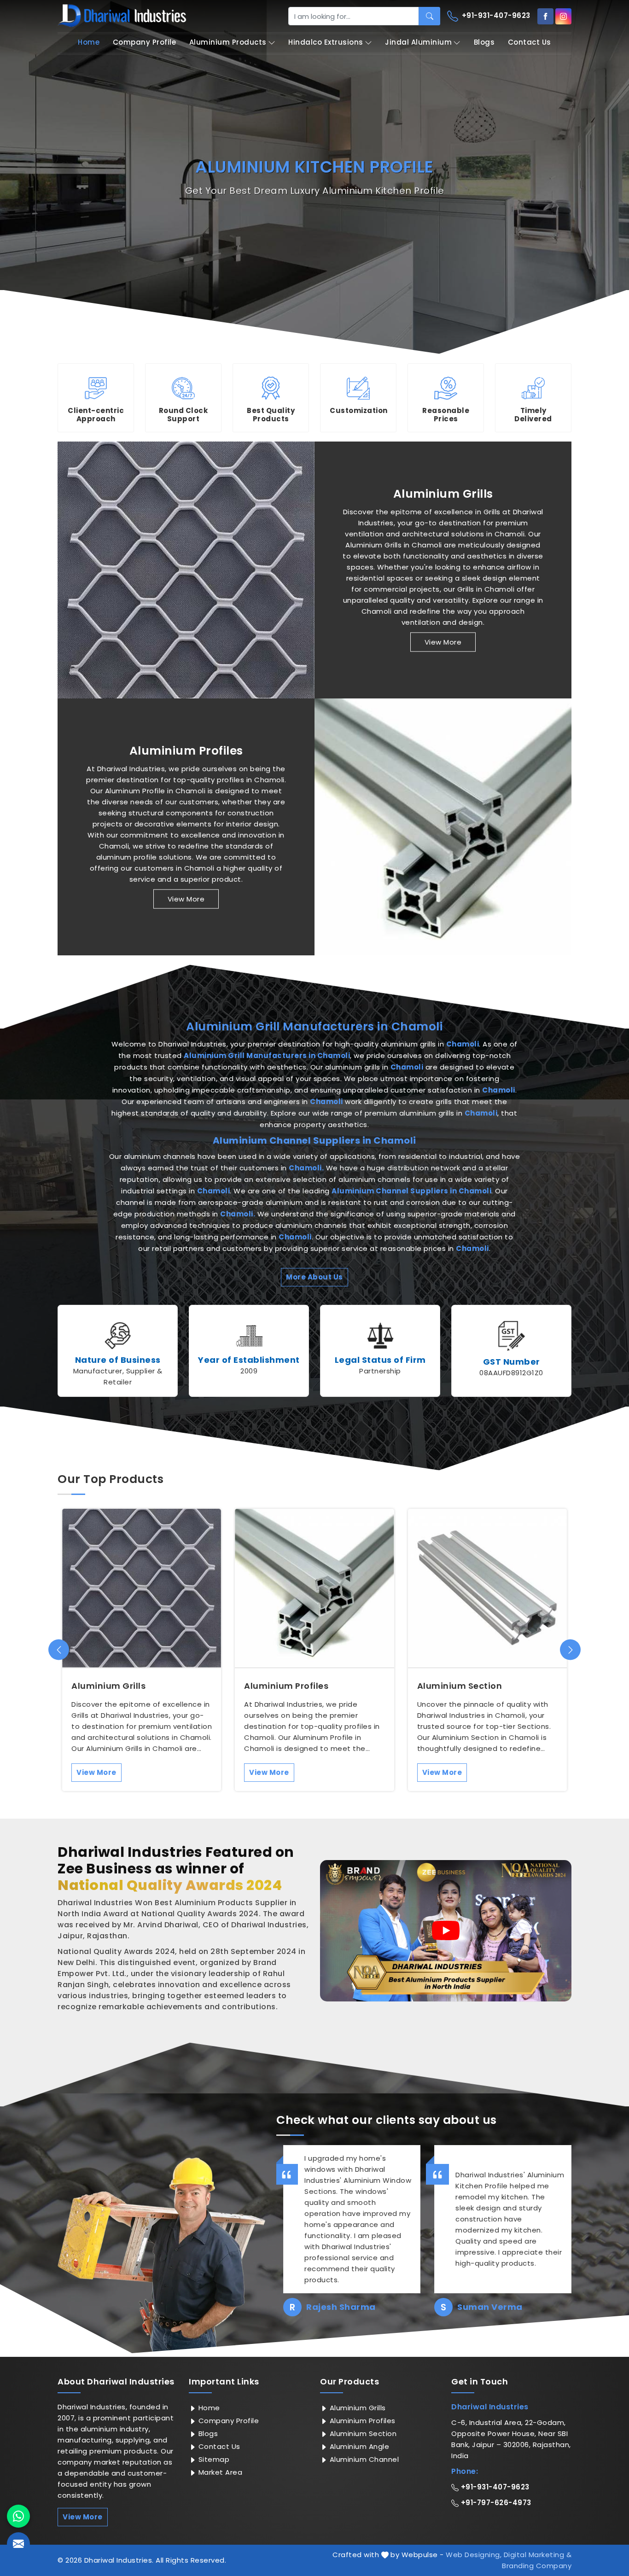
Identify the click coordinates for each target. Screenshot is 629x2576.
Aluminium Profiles (186, 751)
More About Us (314, 1277)
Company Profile (145, 42)
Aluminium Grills (443, 494)
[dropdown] (272, 43)
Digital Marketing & (538, 2555)
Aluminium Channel (363, 2459)
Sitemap (213, 2459)
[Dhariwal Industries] (122, 16)
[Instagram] (563, 16)
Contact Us (530, 42)
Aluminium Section (460, 1686)
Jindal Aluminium (418, 42)
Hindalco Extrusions (326, 42)
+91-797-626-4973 (495, 2503)
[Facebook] (545, 16)
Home (89, 42)
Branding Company (537, 2566)
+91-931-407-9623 (495, 15)
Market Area (219, 2472)
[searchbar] (429, 16)
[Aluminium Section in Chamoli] (487, 1588)
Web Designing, (474, 2555)
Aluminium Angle (358, 2446)
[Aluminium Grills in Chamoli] (186, 570)
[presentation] (59, 1650)
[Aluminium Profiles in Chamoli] (443, 827)
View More (443, 642)
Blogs (484, 42)
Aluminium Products (228, 42)
